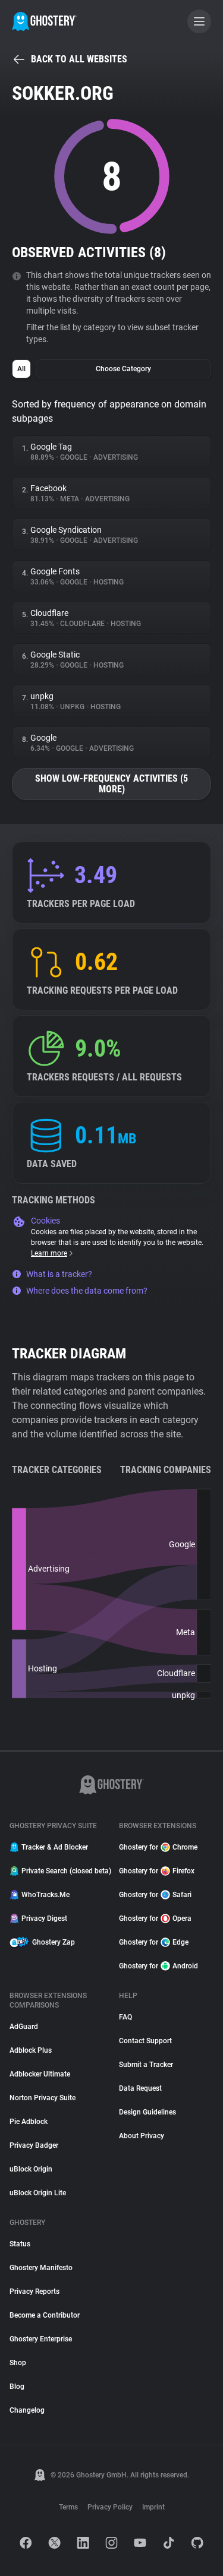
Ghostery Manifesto (41, 2268)
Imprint (153, 2507)
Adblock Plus (31, 2050)
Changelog (27, 2410)
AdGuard (24, 2027)
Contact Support (145, 2041)
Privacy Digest (44, 1918)
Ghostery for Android (158, 1966)
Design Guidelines (147, 2112)
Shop (18, 2363)
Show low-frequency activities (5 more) (111, 784)
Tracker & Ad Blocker (55, 1847)
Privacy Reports (34, 2291)
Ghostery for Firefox (157, 1871)
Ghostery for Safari (155, 1895)
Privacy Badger (34, 2145)
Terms (68, 2507)
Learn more (49, 1253)
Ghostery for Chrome (158, 1847)
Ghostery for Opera (155, 1918)
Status (20, 2244)
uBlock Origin (31, 2169)
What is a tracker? (59, 1274)
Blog (17, 2387)
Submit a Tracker (146, 2065)
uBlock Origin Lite (38, 2193)
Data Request (140, 2088)
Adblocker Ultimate (40, 2074)
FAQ (125, 2017)
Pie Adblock (29, 2122)
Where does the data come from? (87, 1291)
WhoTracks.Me (45, 1895)
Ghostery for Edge (154, 1942)
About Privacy (142, 2136)
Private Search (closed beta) (63, 1871)
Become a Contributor (45, 2315)
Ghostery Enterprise (41, 2339)
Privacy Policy (110, 2507)
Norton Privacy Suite (43, 2098)
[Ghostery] (44, 21)
